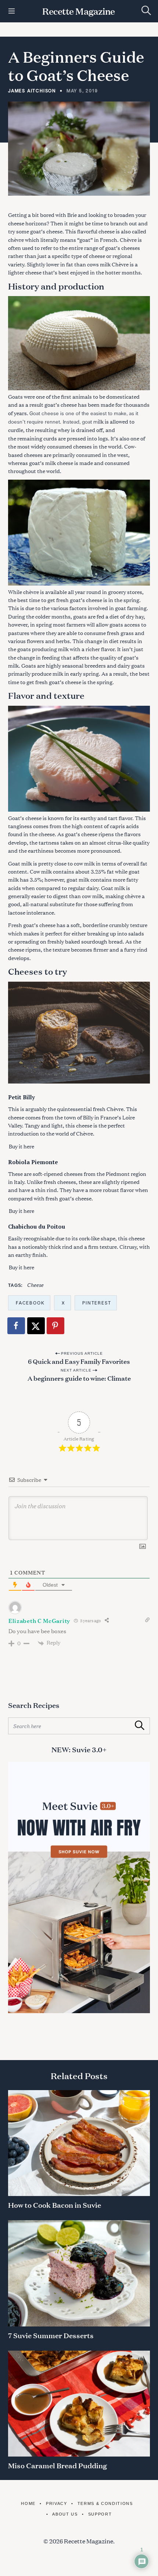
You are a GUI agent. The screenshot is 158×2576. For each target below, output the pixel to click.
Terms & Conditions (105, 2503)
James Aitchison (32, 91)
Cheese (35, 1285)
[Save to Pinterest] (56, 1326)
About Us (65, 2514)
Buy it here (21, 1146)
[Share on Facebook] (17, 1326)
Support (100, 2514)
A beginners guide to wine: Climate (79, 1378)
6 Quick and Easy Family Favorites (79, 1361)
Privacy (56, 2503)
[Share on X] (36, 1326)
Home (28, 2503)
